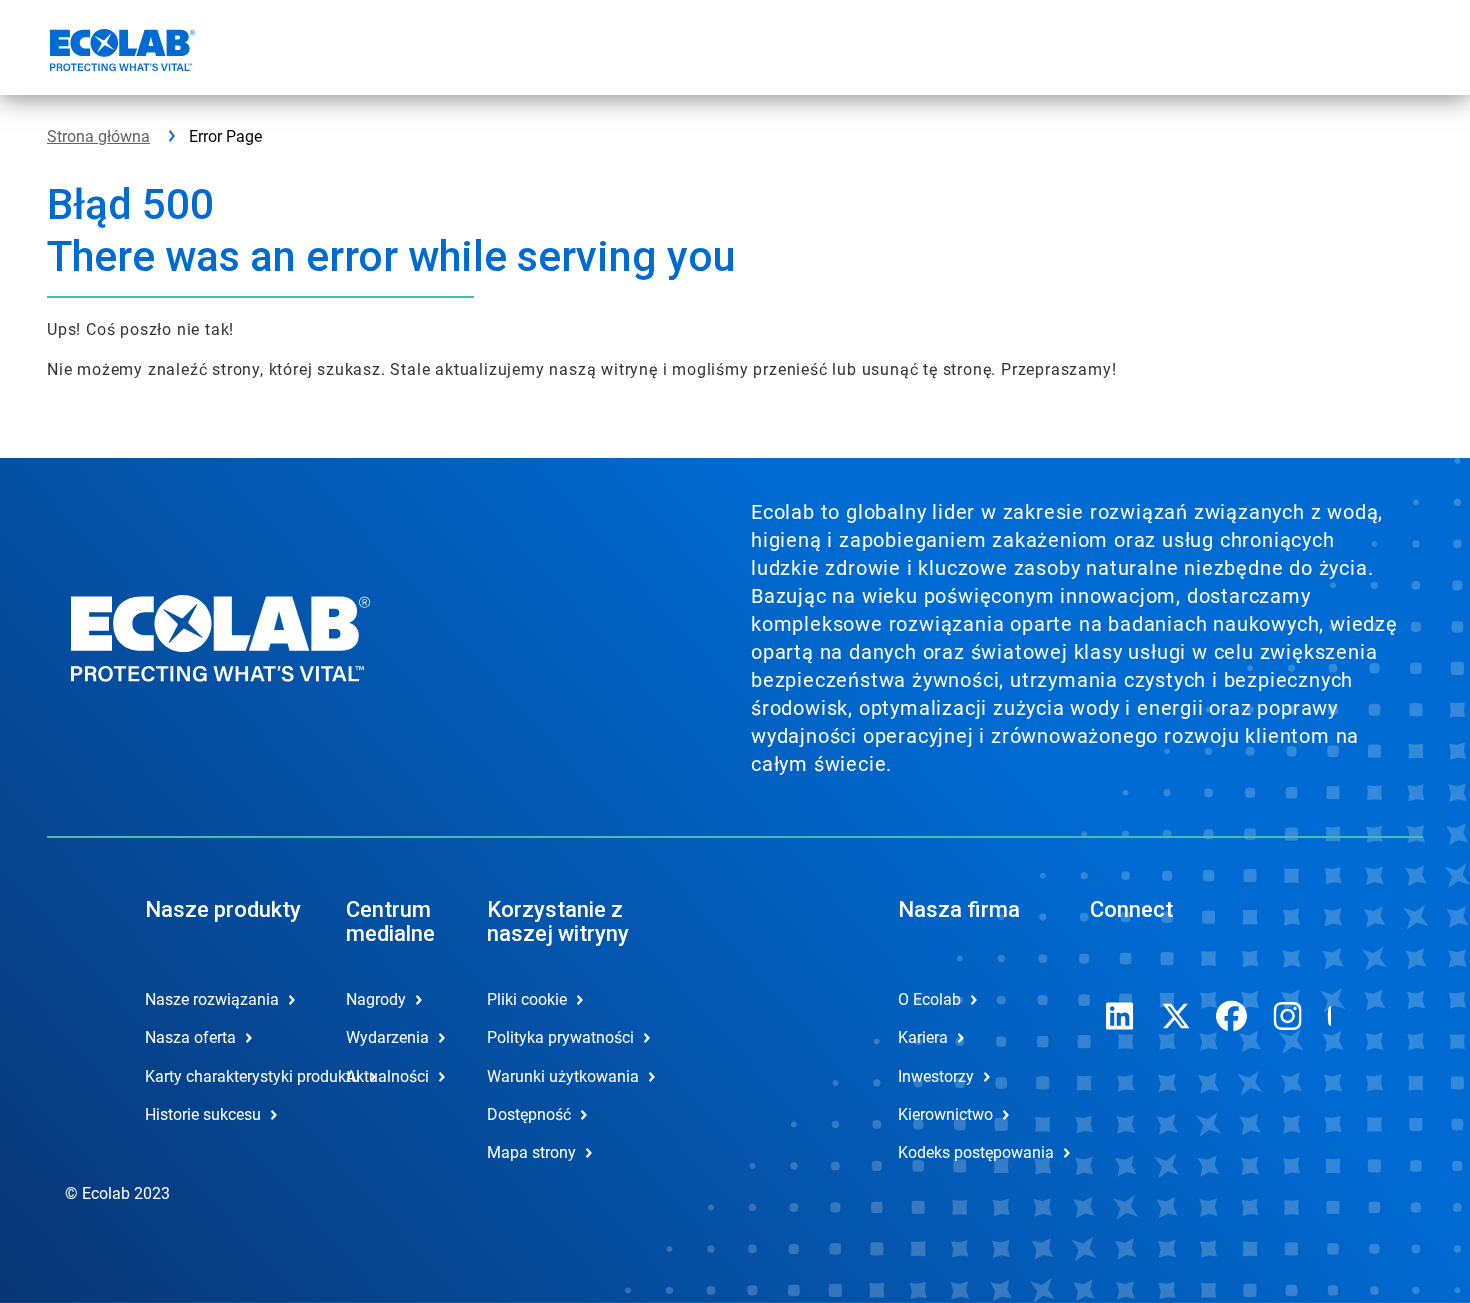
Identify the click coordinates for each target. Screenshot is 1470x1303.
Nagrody (376, 999)
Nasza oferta (190, 1037)
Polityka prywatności (560, 1037)
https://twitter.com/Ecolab (1176, 1016)
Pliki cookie (527, 999)
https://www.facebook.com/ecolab (1232, 1016)
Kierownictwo (945, 1114)
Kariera (923, 1037)
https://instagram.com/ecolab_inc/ (1288, 1016)
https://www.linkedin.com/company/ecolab (1120, 1016)
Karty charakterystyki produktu (224, 1076)
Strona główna (98, 136)
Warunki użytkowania (563, 1076)
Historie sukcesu (203, 1114)
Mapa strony (531, 1152)
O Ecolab (929, 999)
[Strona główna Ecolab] (120, 53)
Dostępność (529, 1114)
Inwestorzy (936, 1076)
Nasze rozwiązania (212, 999)
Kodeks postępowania (976, 1152)
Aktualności (387, 1076)
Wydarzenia (387, 1037)
